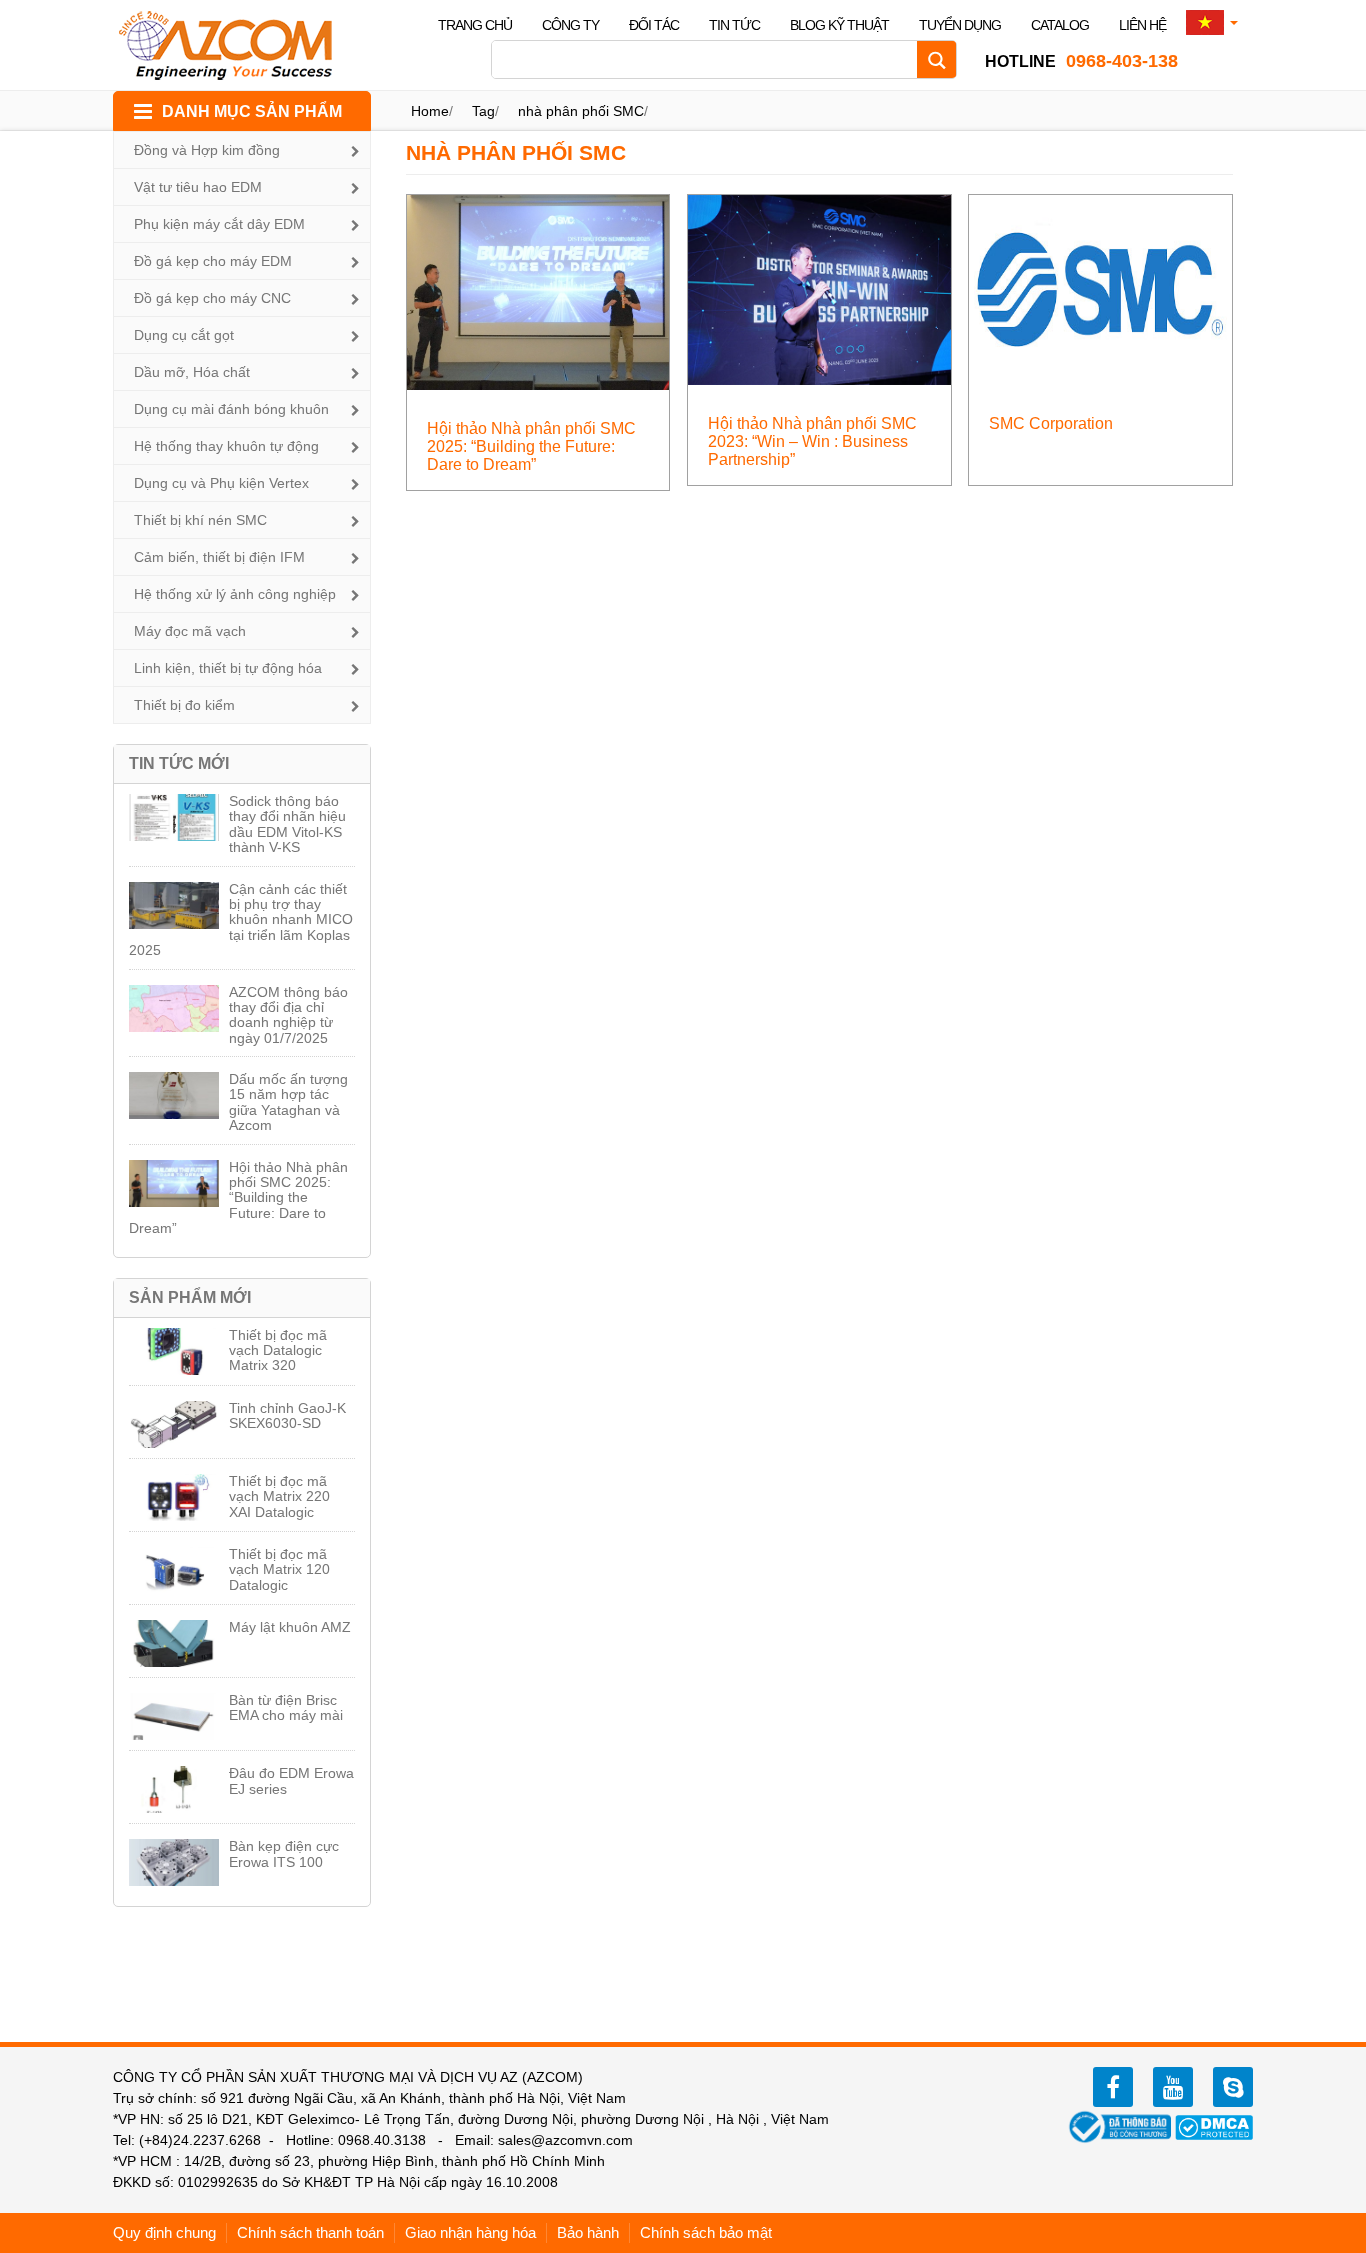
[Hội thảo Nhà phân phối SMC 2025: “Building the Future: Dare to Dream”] (538, 291)
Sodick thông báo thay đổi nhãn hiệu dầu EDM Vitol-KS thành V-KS (287, 824)
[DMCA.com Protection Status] (1214, 2126)
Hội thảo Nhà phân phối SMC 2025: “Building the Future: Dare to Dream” (238, 1198)
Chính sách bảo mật (706, 2232)
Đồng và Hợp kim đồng (207, 150)
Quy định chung (164, 2232)
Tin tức (734, 25)
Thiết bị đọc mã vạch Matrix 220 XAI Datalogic (279, 1496)
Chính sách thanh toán (310, 2232)
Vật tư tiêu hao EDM (198, 187)
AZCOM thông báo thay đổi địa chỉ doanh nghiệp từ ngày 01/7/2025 (288, 1015)
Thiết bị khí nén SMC (200, 520)
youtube (1173, 2087)
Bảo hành (588, 2232)
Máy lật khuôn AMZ (290, 1627)
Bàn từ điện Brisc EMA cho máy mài (286, 1707)
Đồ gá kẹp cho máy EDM (213, 261)
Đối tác (654, 25)
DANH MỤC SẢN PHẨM (252, 111)
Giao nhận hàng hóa (470, 2232)
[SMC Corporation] (1100, 288)
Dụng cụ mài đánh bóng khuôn (231, 409)
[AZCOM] (238, 45)
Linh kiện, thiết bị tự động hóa (228, 668)
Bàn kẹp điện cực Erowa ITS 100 (284, 1853)
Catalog (1060, 25)
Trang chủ (475, 25)
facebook (1113, 2087)
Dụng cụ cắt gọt (184, 335)
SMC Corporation (1051, 423)
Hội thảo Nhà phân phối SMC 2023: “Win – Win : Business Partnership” (812, 441)
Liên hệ (1142, 25)
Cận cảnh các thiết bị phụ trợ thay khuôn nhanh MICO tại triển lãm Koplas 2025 (241, 920)
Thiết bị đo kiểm (184, 705)
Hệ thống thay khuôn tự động (226, 446)
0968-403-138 (1081, 61)
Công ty (570, 25)
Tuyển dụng (960, 25)
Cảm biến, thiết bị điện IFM (219, 557)
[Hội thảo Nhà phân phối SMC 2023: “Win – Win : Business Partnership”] (819, 288)
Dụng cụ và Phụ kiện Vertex (221, 483)
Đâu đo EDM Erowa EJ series (291, 1780)
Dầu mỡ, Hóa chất (192, 372)
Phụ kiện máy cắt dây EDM (219, 224)
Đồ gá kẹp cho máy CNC (212, 298)
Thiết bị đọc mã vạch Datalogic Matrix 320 (278, 1350)
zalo (1233, 2087)
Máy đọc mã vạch (190, 631)
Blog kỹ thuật (839, 25)
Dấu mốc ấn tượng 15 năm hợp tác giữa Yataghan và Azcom (288, 1102)
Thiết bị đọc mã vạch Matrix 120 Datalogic (279, 1569)
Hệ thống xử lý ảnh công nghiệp (235, 594)
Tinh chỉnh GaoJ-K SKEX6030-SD (287, 1415)
